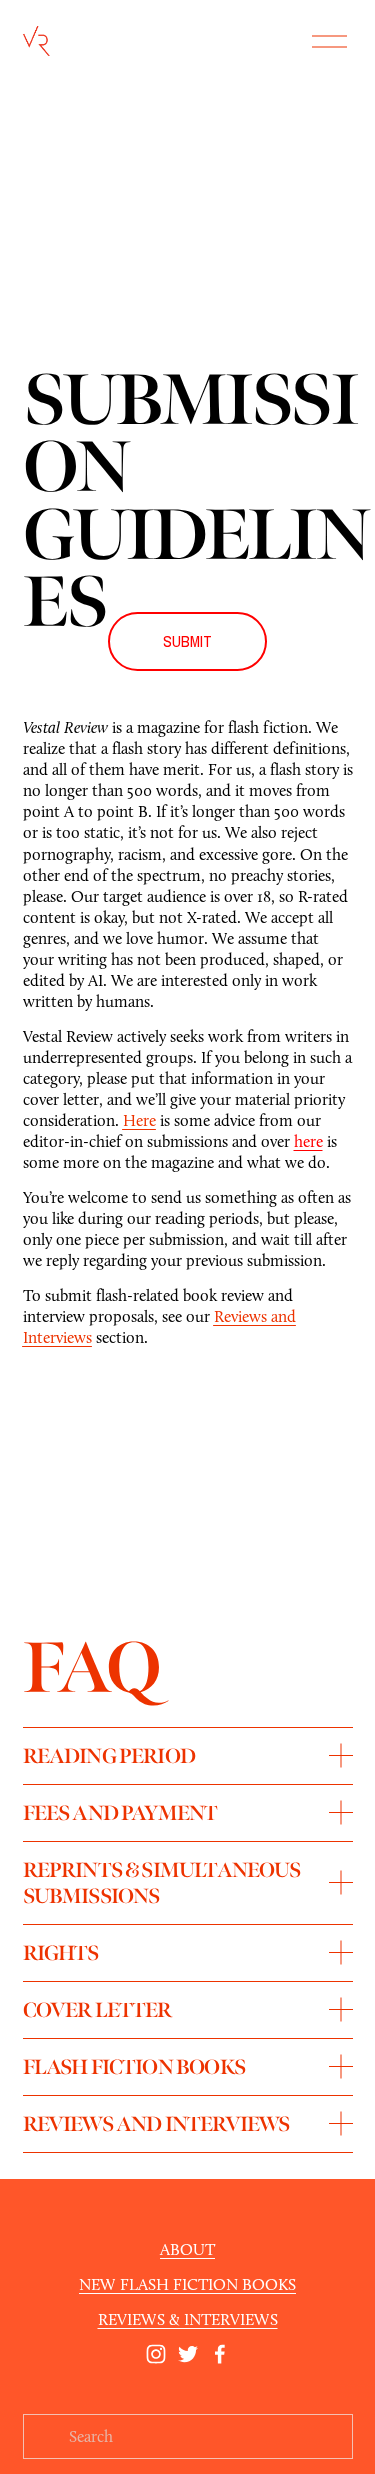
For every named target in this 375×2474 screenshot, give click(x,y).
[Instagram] (156, 2354)
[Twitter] (188, 2354)
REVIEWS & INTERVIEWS (188, 2319)
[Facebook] (220, 2354)
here (308, 1141)
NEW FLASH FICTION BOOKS (187, 2284)
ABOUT (187, 2249)
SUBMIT (187, 641)
